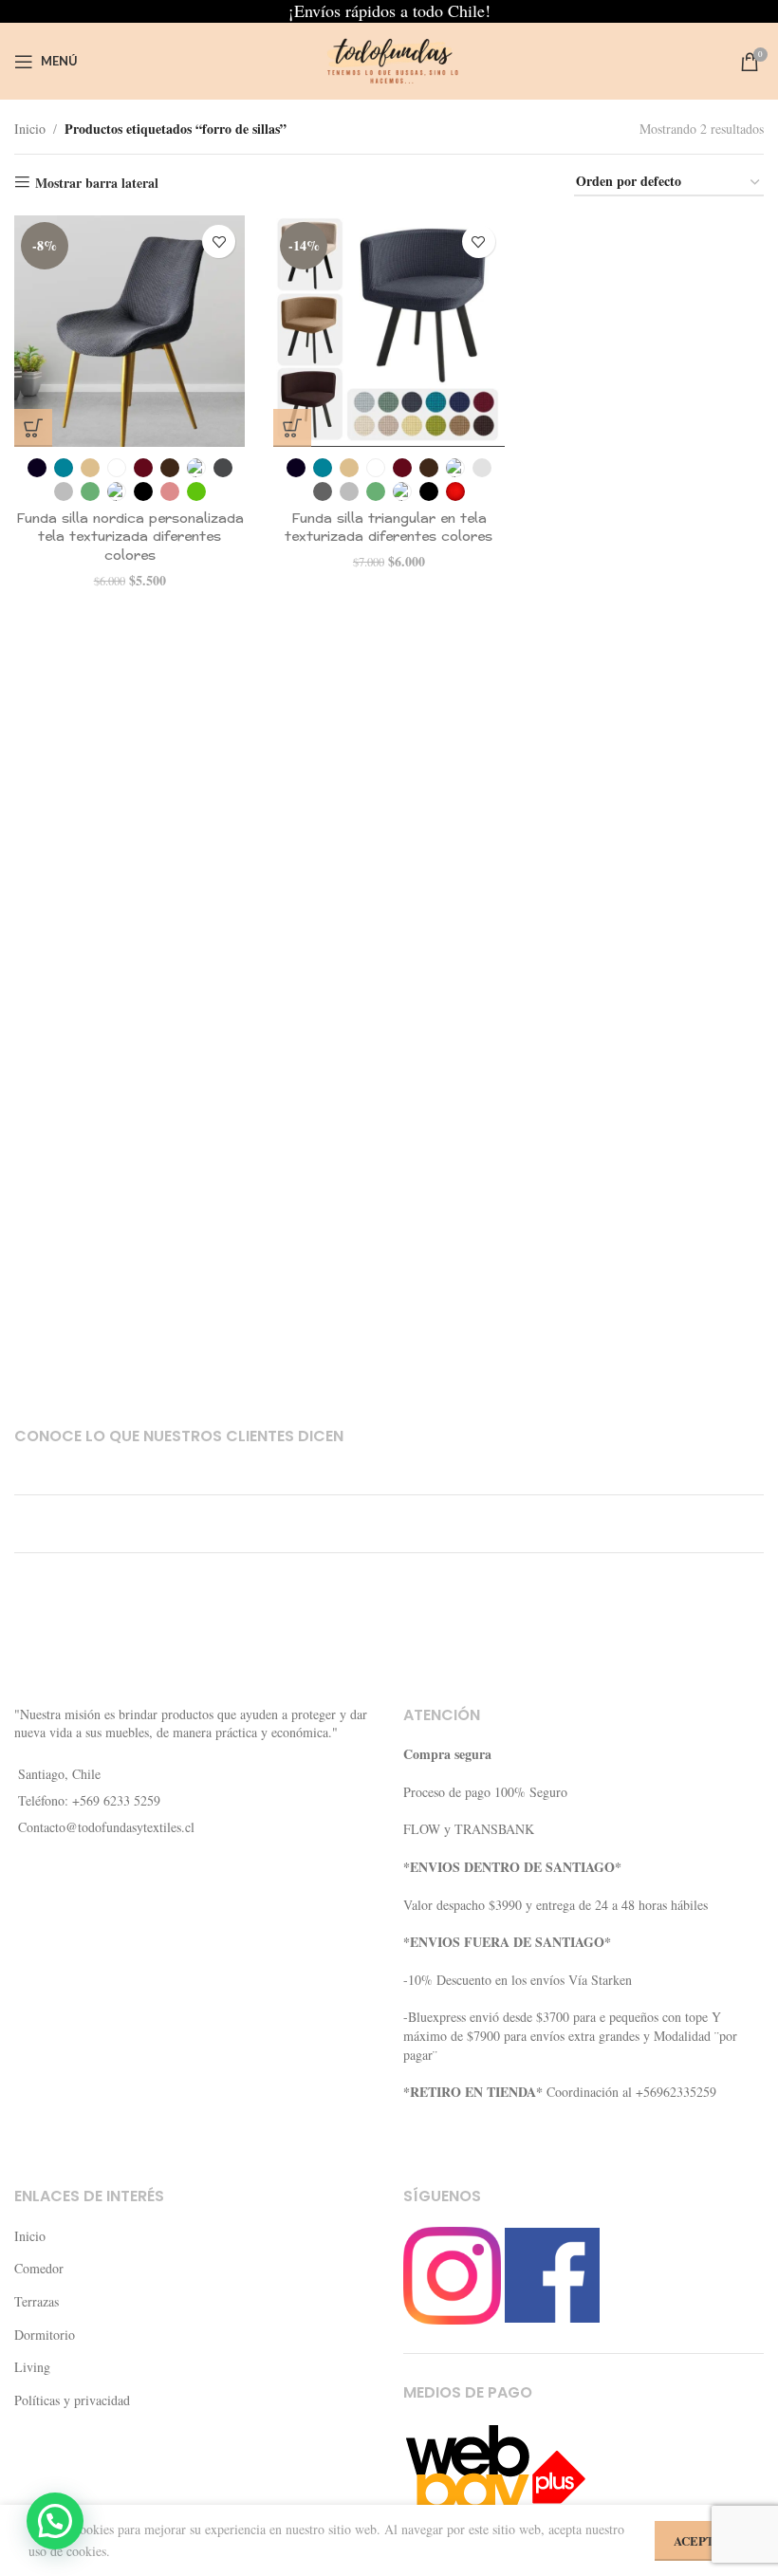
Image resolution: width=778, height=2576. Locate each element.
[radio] (37, 468)
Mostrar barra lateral (97, 183)
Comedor (39, 2268)
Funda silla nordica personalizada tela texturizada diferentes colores (130, 537)
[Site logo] (389, 59)
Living (32, 2367)
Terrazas (37, 2301)
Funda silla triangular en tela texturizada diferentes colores (389, 528)
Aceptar (702, 2540)
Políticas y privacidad (72, 2400)
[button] (55, 2521)
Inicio (30, 129)
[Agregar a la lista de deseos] (219, 241)
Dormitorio (45, 2335)
